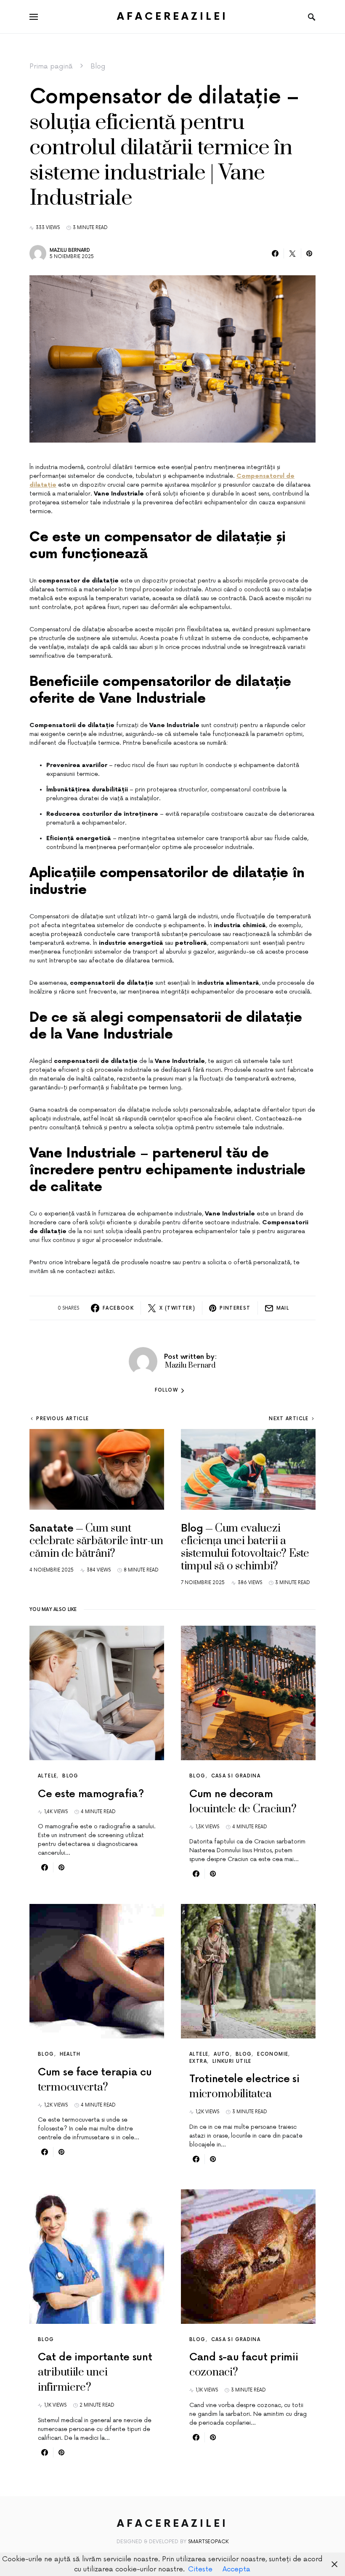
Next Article (289, 1419)
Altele (47, 1776)
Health (70, 2054)
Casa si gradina (236, 1776)
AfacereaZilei (172, 17)
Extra (198, 2061)
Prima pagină (51, 66)
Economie (273, 2054)
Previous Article (62, 1419)
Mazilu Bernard (70, 250)
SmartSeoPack (208, 2542)
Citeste (200, 2569)
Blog (98, 66)
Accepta (236, 2569)
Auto (222, 2054)
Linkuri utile (232, 2061)
